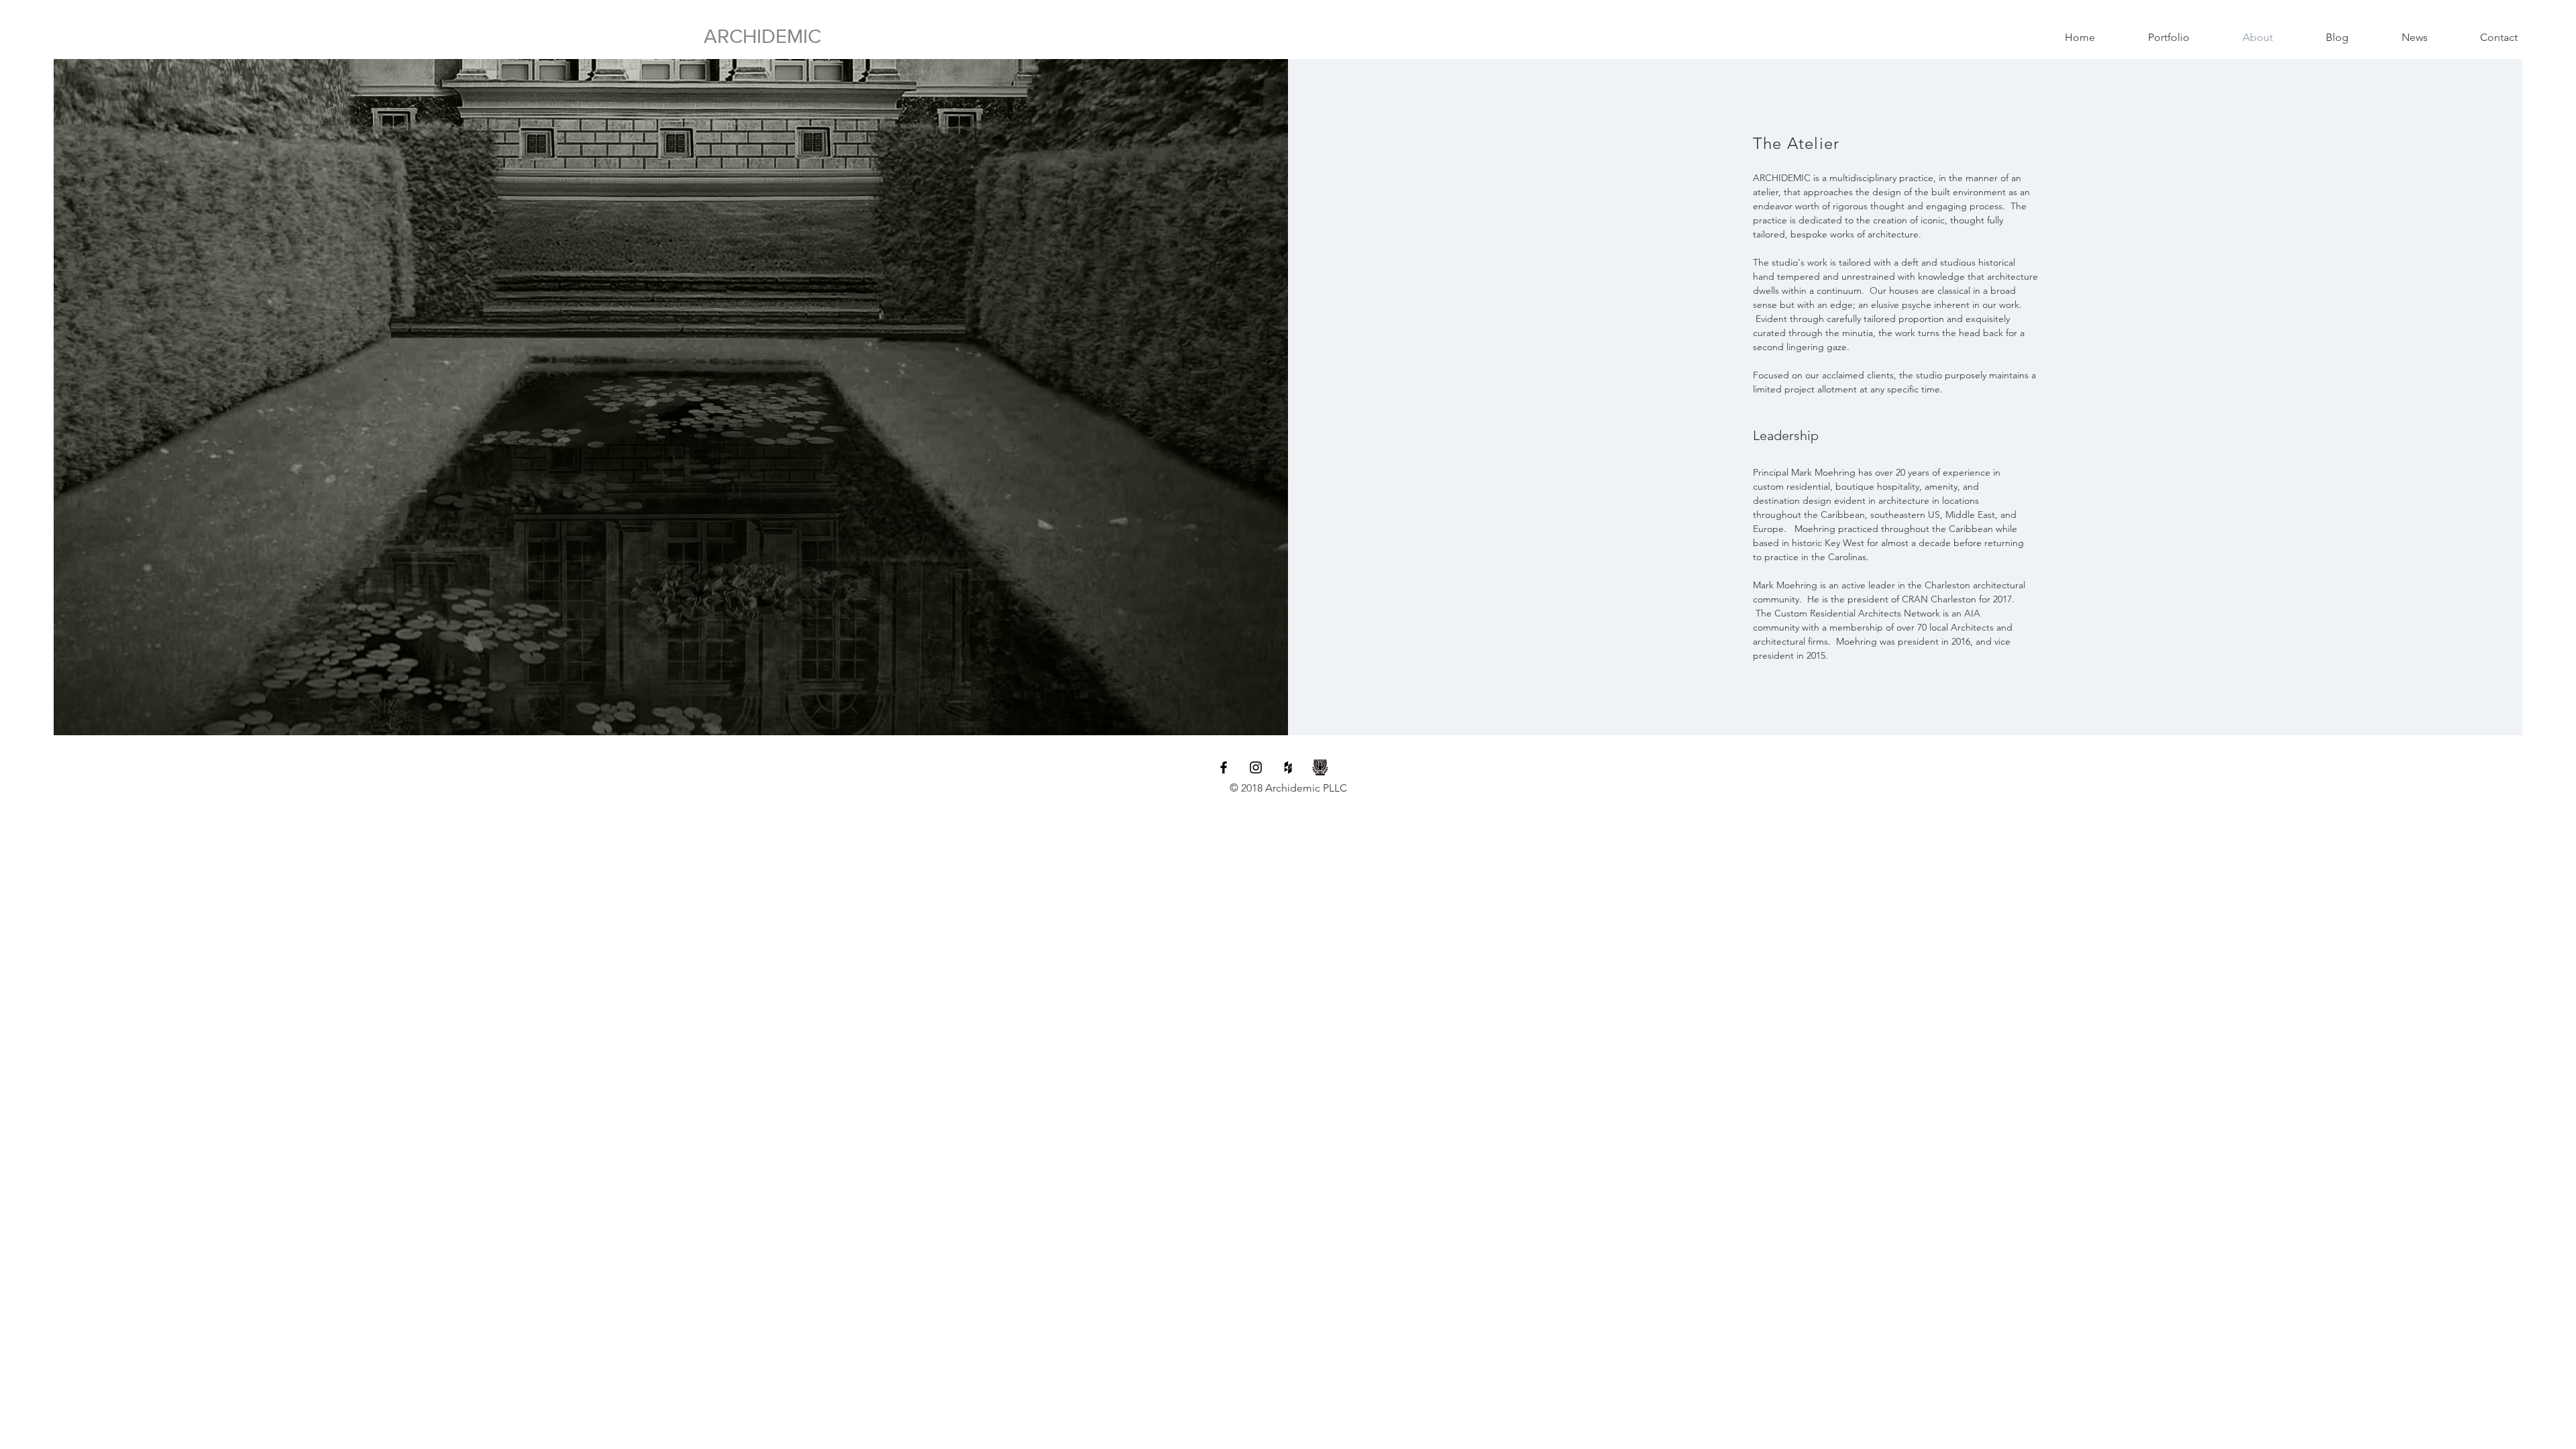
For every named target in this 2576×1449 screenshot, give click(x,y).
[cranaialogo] (1320, 767)
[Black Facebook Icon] (1224, 767)
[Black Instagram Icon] (1256, 767)
